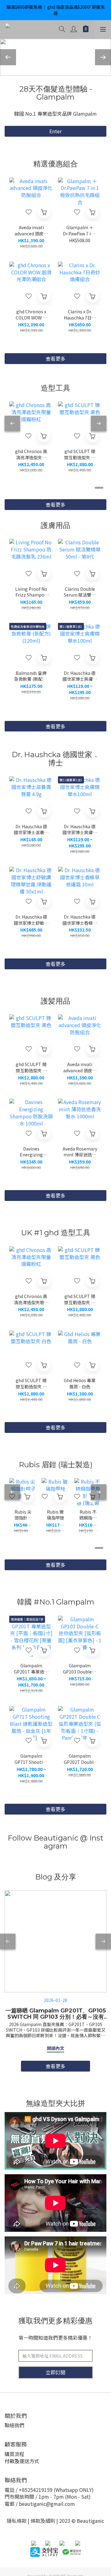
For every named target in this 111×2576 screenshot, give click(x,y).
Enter (55, 131)
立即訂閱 (55, 2372)
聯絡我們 (14, 2425)
